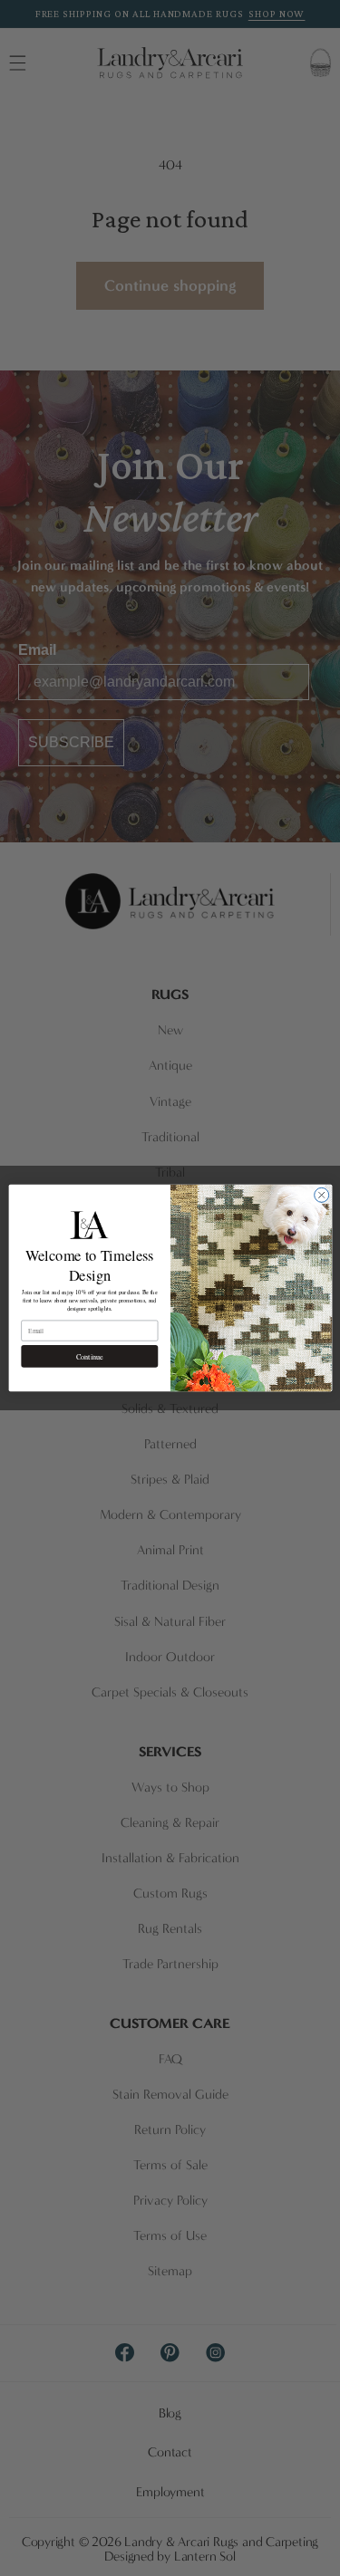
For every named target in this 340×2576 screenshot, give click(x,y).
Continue (89, 1356)
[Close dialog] (321, 1195)
